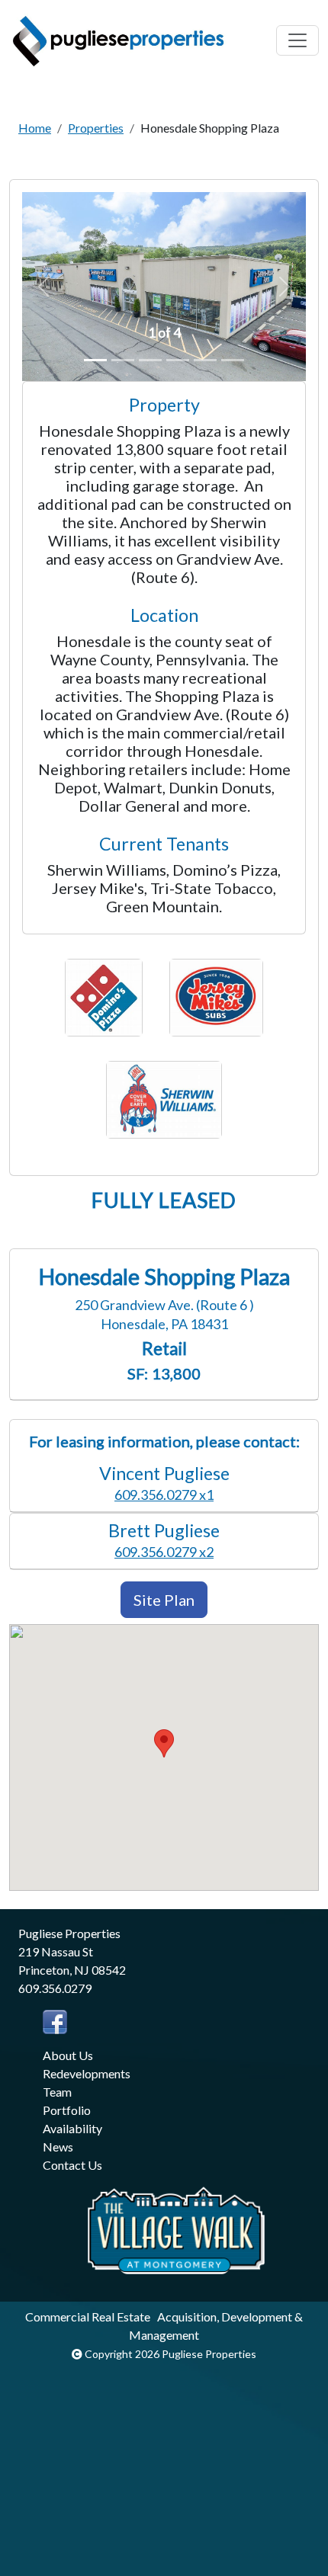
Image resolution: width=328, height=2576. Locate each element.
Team (57, 2092)
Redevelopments (87, 2073)
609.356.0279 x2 (164, 1552)
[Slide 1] (95, 360)
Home (35, 128)
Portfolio (67, 2110)
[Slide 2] (123, 360)
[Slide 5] (205, 360)
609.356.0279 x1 (164, 1495)
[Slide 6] (233, 360)
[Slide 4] (178, 360)
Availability (72, 2128)
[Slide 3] (150, 360)
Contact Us (72, 2165)
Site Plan (164, 1600)
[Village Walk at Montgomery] (176, 2229)
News (58, 2147)
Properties (96, 128)
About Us (68, 2055)
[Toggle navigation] (297, 40)
